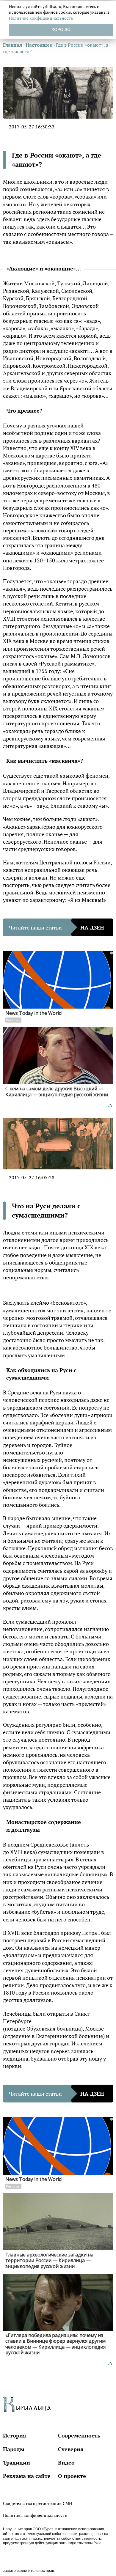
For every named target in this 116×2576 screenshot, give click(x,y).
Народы (14, 2449)
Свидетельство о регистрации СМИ (37, 2503)
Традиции (17, 2462)
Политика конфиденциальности (35, 2515)
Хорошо (61, 29)
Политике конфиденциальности (41, 18)
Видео (66, 2462)
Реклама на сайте (27, 2476)
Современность (79, 2435)
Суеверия (71, 2449)
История (15, 2435)
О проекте (72, 2476)
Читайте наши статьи (57, 927)
